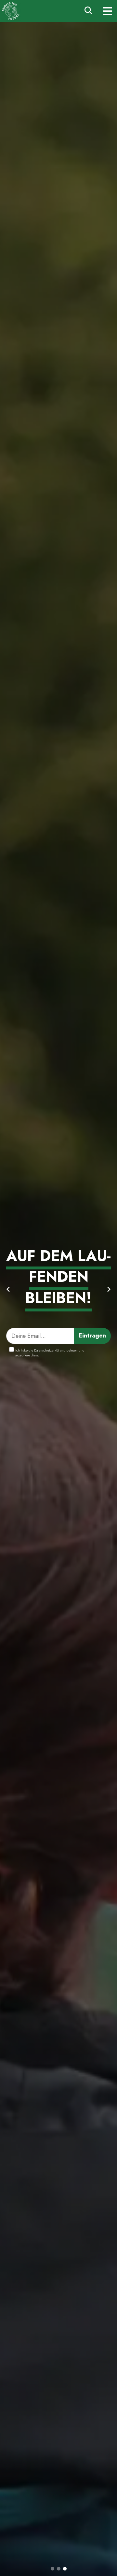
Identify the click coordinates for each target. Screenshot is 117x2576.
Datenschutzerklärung (50, 1350)
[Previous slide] (8, 1289)
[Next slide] (109, 1289)
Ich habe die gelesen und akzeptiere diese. (50, 1353)
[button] (52, 2569)
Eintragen (92, 1336)
